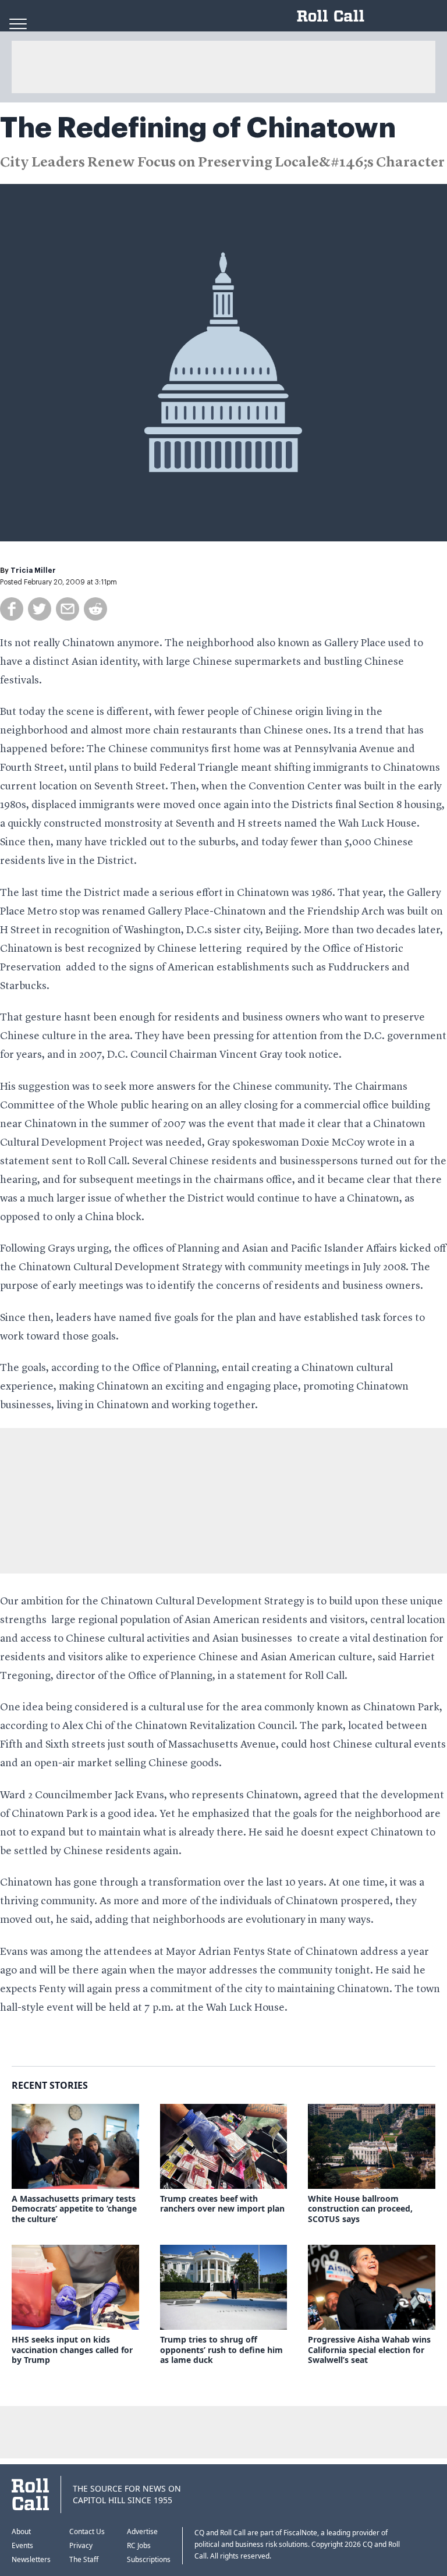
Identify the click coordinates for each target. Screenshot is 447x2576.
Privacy (81, 2545)
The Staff (84, 2559)
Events (22, 2545)
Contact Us (87, 2531)
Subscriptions (149, 2559)
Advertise (142, 2531)
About (21, 2531)
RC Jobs (139, 2545)
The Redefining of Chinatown (198, 128)
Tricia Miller (33, 571)
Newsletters (31, 2559)
